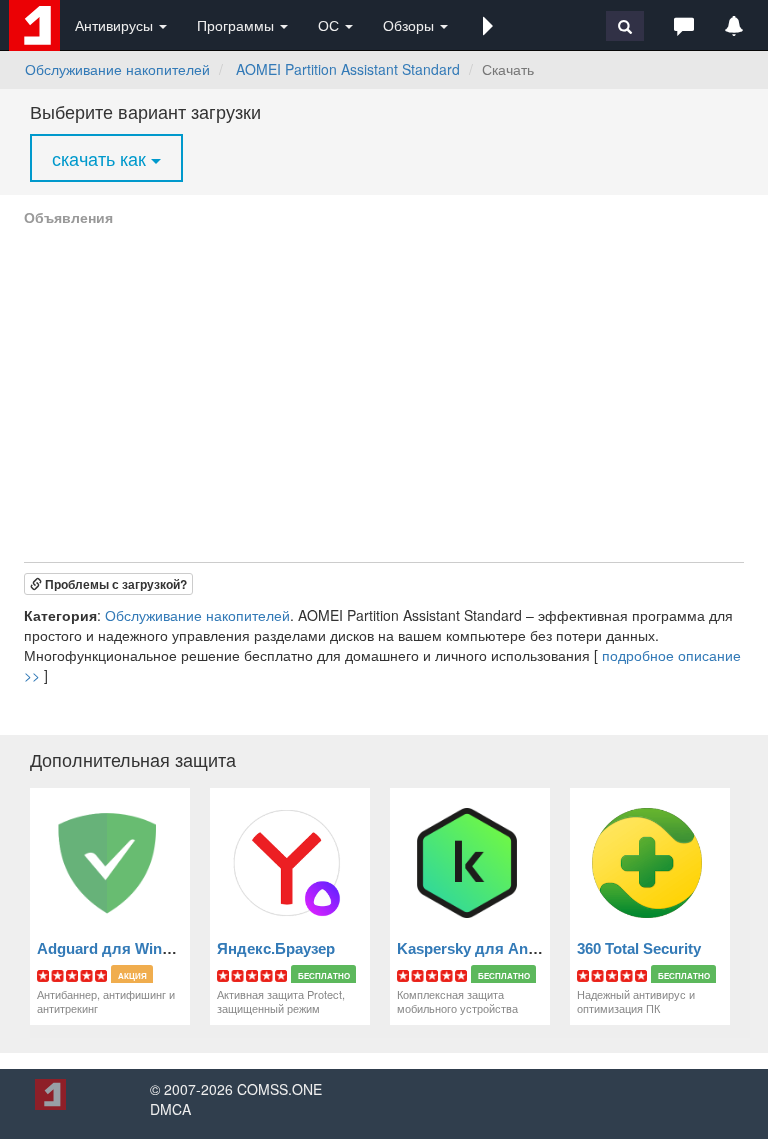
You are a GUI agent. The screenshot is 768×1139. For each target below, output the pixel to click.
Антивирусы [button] (116, 25)
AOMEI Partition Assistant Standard (348, 69)
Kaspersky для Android (481, 948)
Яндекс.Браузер (276, 948)
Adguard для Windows (118, 948)
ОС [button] (330, 25)
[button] (488, 25)
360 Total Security (639, 948)
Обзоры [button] (410, 25)
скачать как (101, 158)
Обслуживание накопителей (117, 69)
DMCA (170, 1109)
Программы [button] (237, 25)
